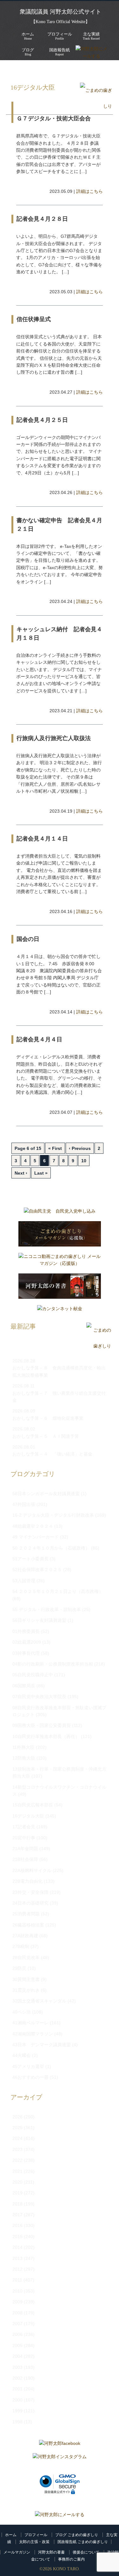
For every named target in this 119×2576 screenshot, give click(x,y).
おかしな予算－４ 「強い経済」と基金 (52, 1454)
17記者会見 (24, 1827)
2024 (17, 2138)
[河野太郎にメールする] (60, 2515)
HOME (13, 70)
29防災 (19, 1968)
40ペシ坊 (22, 2012)
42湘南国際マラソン (33, 2034)
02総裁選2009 (27, 1642)
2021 (17, 2171)
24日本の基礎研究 (30, 1903)
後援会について (86, 2552)
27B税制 (21, 1946)
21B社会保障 (25, 1859)
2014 (17, 2247)
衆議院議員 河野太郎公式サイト (60, 12)
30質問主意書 (26, 1979)
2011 (17, 2280)
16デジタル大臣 (89, 70)
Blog (28, 52)
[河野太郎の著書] (60, 1288)
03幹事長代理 (26, 1653)
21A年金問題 (25, 1849)
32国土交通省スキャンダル (39, 2001)
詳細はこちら (89, 191)
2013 (17, 2258)
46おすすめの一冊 (30, 2077)
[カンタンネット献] (60, 1310)
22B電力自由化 (27, 1881)
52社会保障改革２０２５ (37, 1570)
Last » (41, 1173)
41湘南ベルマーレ (30, 2023)
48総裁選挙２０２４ (33, 1526)
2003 (17, 2367)
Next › (21, 1173)
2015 (17, 2237)
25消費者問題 (26, 1914)
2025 (17, 2128)
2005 (17, 2345)
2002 (17, 2378)
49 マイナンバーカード (36, 1537)
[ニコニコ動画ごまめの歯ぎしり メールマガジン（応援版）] (60, 1262)
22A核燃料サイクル (32, 1870)
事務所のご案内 (71, 2559)
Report (60, 52)
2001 (17, 2389)
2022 (17, 2160)
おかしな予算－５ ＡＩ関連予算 (46, 1436)
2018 (17, 2204)
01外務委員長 (26, 1631)
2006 (17, 2334)
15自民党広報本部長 (33, 1805)
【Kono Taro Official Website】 (60, 22)
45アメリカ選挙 (28, 2066)
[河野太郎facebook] (60, 2445)
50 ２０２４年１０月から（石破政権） (51, 1548)
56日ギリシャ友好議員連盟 (39, 1620)
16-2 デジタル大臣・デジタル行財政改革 (53, 1515)
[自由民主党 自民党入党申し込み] (60, 1213)
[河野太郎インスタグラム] (60, 2458)
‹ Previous (80, 1148)
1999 (17, 2411)
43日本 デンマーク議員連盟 (42, 2045)
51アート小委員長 (30, 1559)
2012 (17, 2269)
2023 (17, 2149)
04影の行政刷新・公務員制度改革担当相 (53, 1664)
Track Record (91, 36)
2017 (17, 2215)
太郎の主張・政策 (34, 2542)
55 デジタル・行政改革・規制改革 (47, 1609)
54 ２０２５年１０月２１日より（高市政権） (58, 1591)
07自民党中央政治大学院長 (39, 1697)
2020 (17, 2182)
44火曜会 (22, 2055)
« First (55, 1148)
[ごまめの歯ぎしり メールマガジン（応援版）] (60, 1235)
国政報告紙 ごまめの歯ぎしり (83, 2542)
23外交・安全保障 (30, 1892)
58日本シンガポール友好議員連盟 (46, 1494)
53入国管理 (24, 1581)
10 (84, 1161)
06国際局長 (24, 1686)
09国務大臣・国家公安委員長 (42, 1725)
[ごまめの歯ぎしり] (96, 106)
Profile (60, 36)
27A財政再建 (25, 1936)
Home (28, 36)
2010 (17, 2291)
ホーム (11, 2535)
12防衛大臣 (24, 1758)
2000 (17, 2400)
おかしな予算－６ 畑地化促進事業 (48, 1418)
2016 (17, 2225)
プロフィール (36, 2535)
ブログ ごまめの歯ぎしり (77, 2535)
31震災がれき (26, 1990)
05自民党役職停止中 (33, 1675)
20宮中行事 (24, 1838)
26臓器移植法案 (28, 1925)
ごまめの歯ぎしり (45, 70)
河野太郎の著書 (51, 2552)
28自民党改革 (26, 1957)
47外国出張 (24, 1504)
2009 (17, 2302)
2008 (17, 2313)
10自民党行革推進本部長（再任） (46, 1736)
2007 (17, 2324)
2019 (17, 2193)
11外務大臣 (23, 1747)
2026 (17, 2117)
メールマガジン (17, 2552)
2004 (17, 2356)
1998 (17, 2422)
